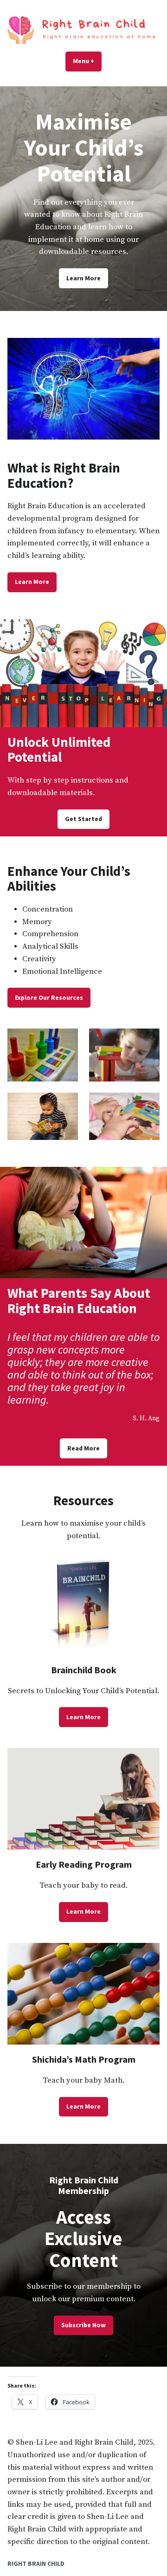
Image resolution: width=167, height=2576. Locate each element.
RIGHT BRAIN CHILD (36, 2563)
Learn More (83, 278)
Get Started (83, 819)
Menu (87, 61)
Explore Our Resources (49, 997)
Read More (83, 1448)
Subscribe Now (83, 2325)
